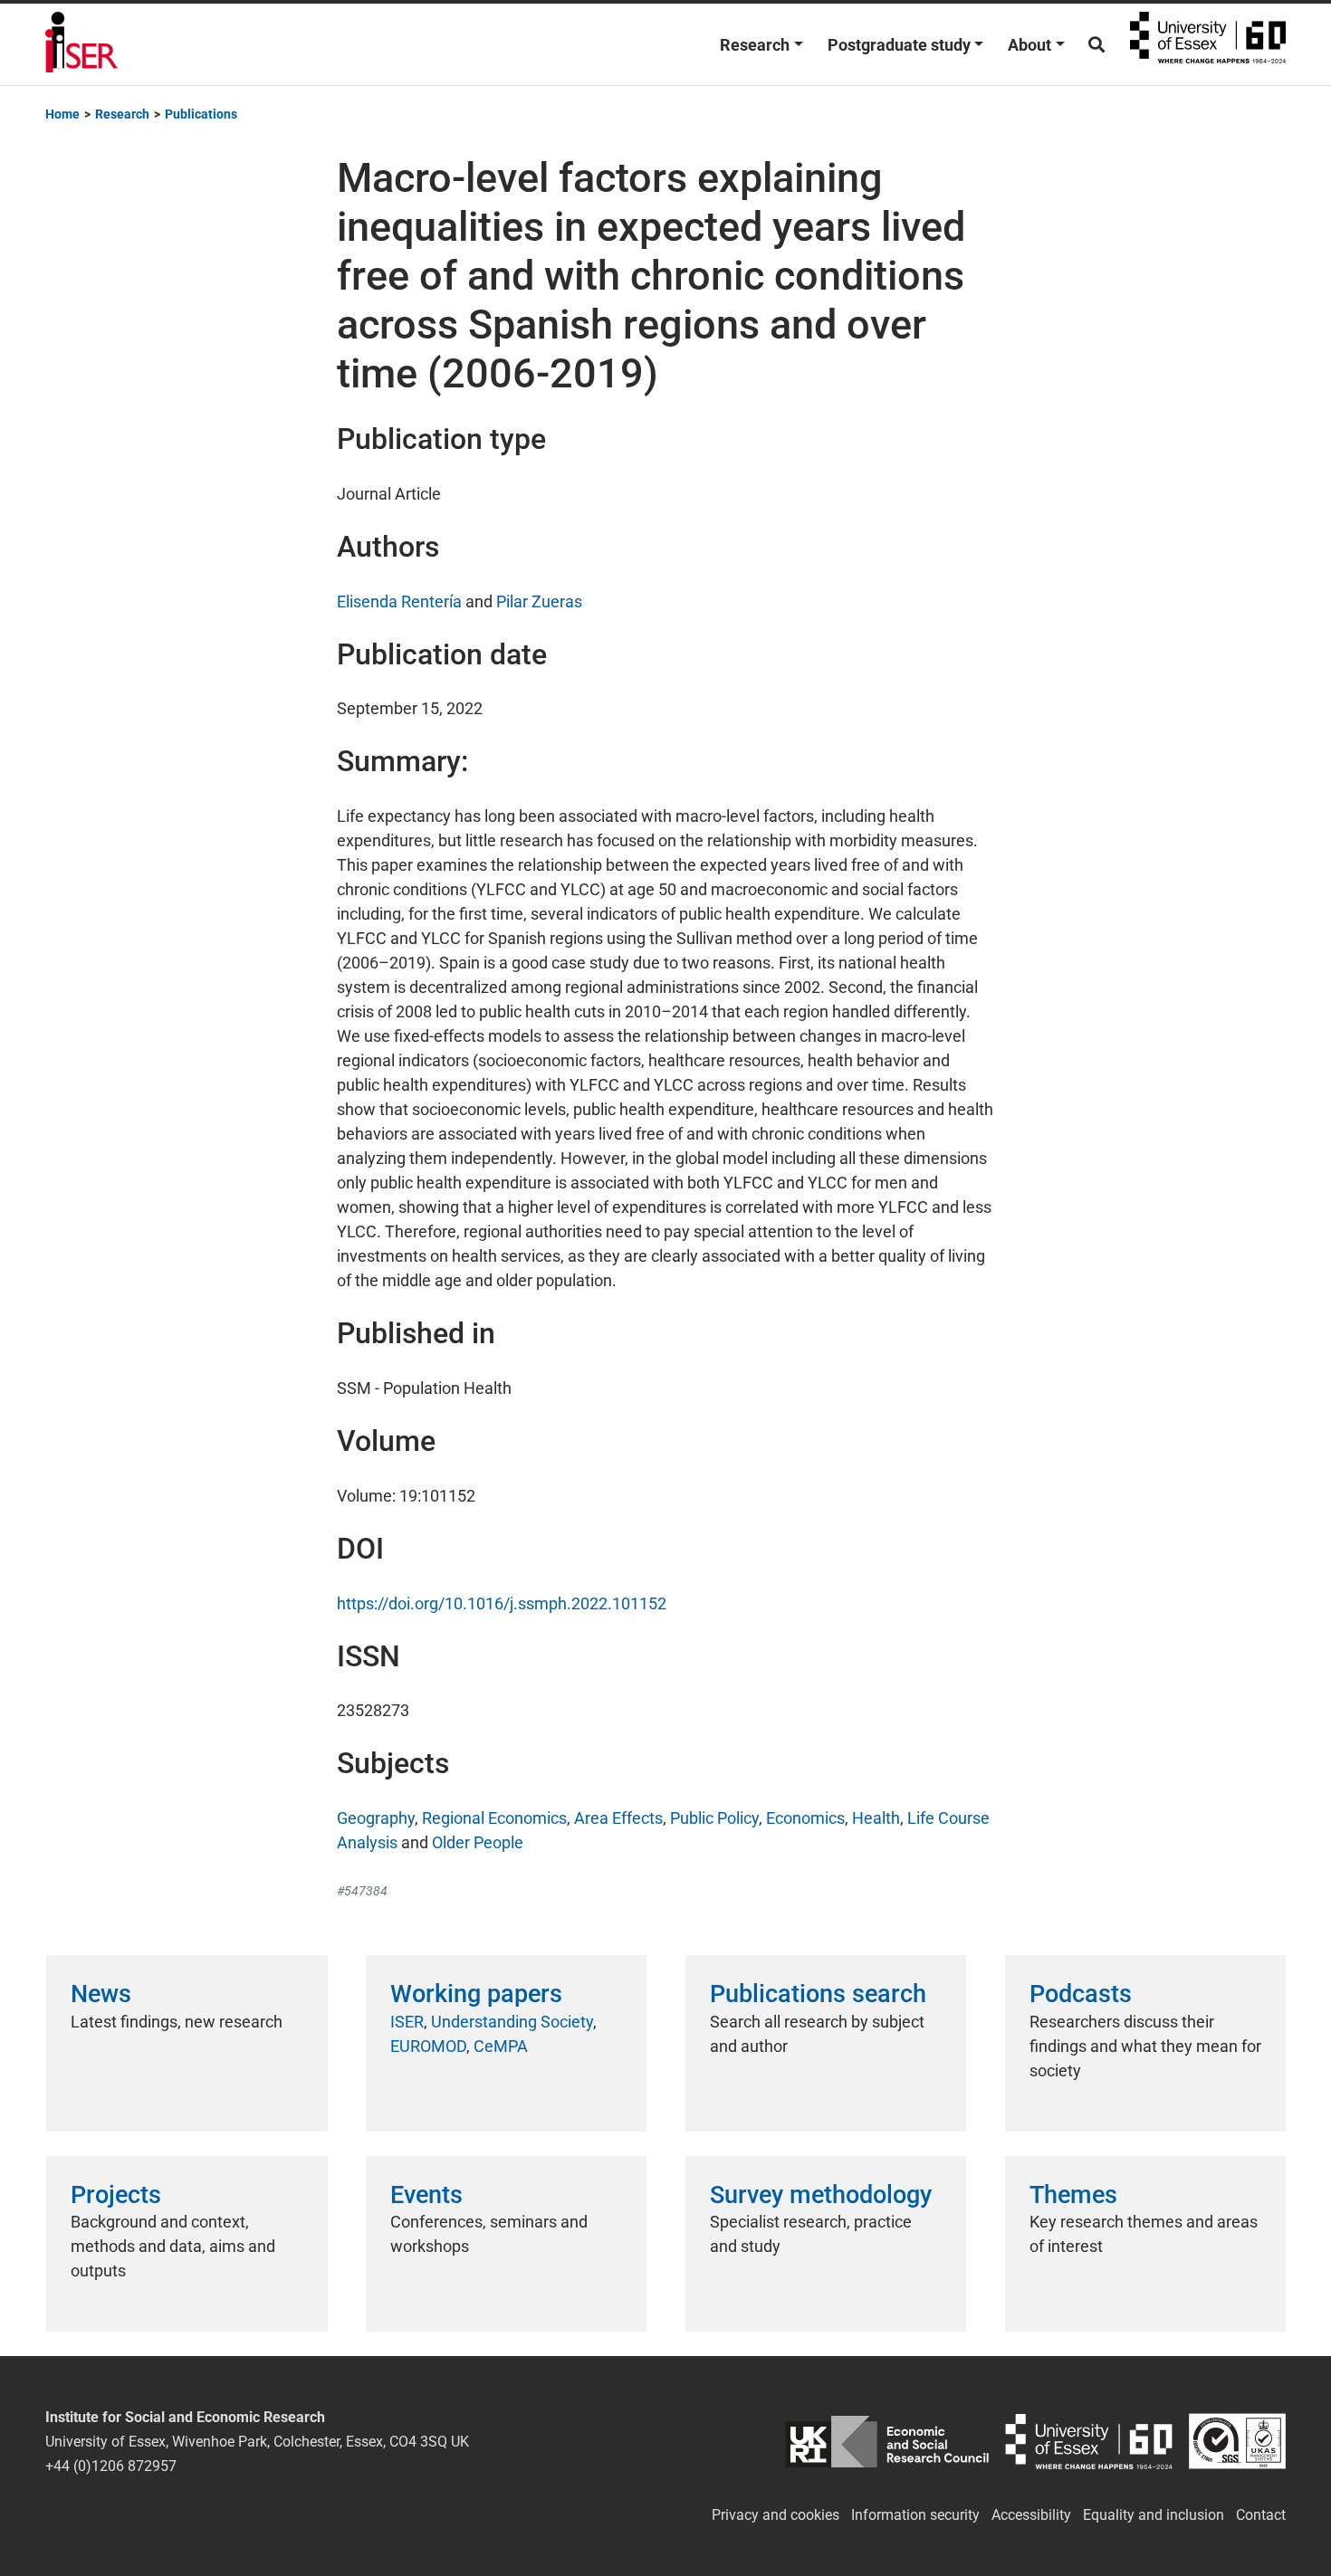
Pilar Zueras (539, 601)
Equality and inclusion (1154, 2515)
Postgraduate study (899, 45)
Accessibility (1031, 2515)
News (101, 1994)
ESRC (887, 2442)
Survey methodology (821, 2195)
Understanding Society (512, 2022)
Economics (805, 1818)
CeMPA (501, 2046)
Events (426, 2195)
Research (755, 45)
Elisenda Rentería (399, 601)
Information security (915, 2515)
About (1029, 45)
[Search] (1096, 45)
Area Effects (618, 1818)
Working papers (476, 1994)
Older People (478, 1842)
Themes (1073, 2195)
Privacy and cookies (776, 2515)
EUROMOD (428, 2046)
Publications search (818, 1994)
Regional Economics (494, 1818)
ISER (407, 2022)
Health (876, 1818)
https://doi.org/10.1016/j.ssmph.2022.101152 (502, 1603)
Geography (376, 1818)
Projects (116, 2195)
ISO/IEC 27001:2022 (1237, 2442)
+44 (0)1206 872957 (111, 2466)
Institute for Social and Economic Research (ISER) (81, 44)
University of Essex (1208, 44)
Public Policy (714, 1818)
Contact (1261, 2515)
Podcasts (1081, 1994)
